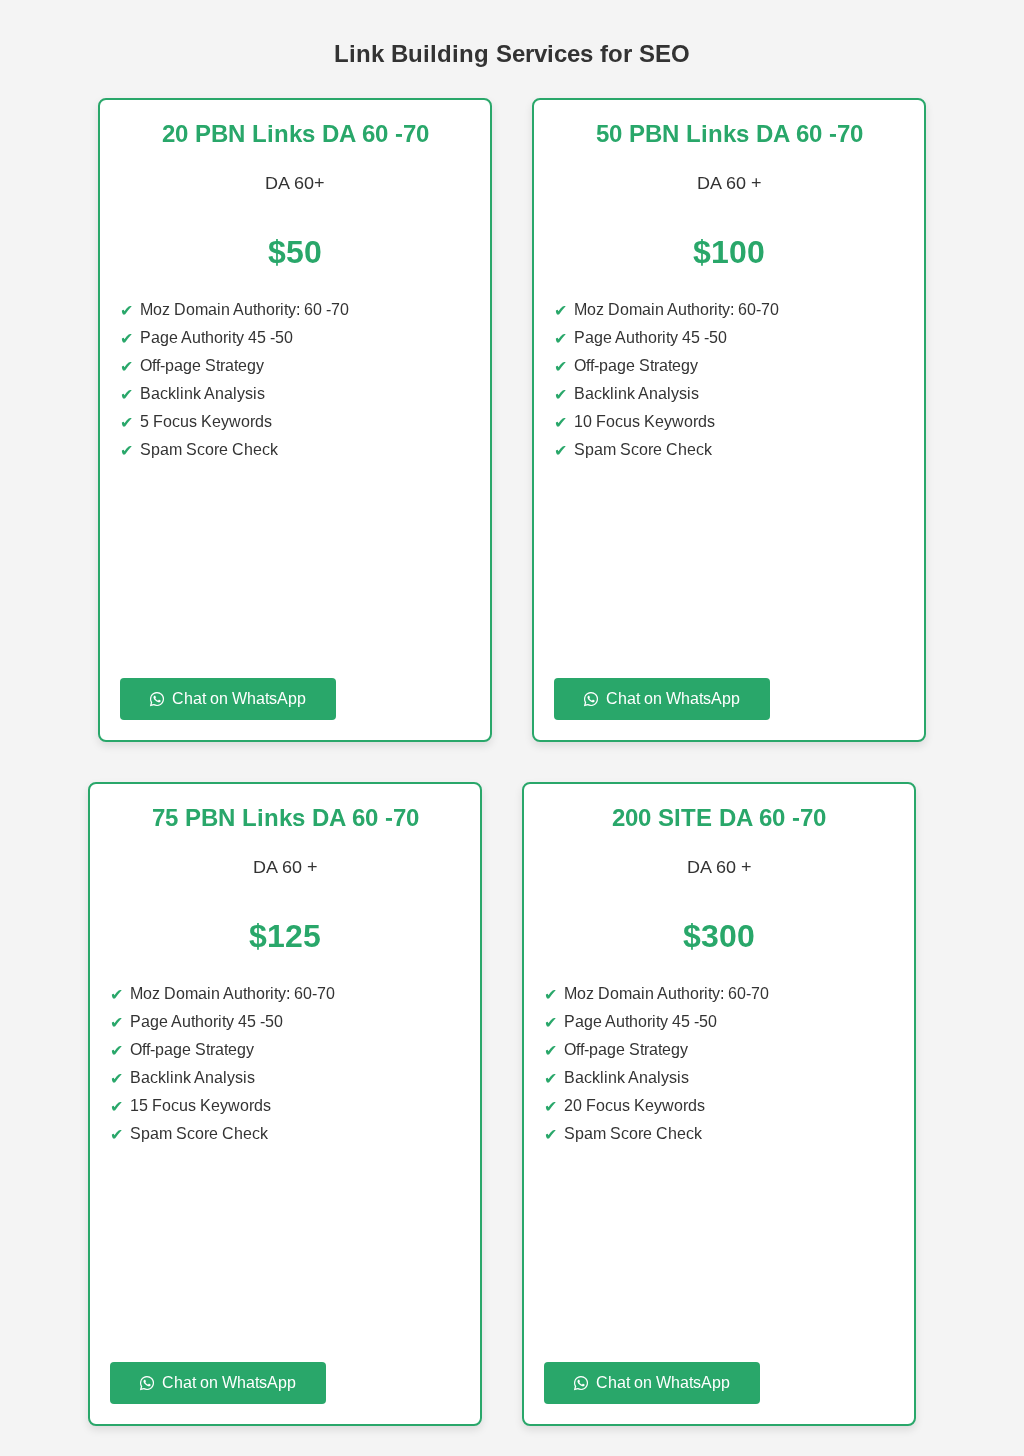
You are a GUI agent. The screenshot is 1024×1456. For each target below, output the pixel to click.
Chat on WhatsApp (239, 698)
